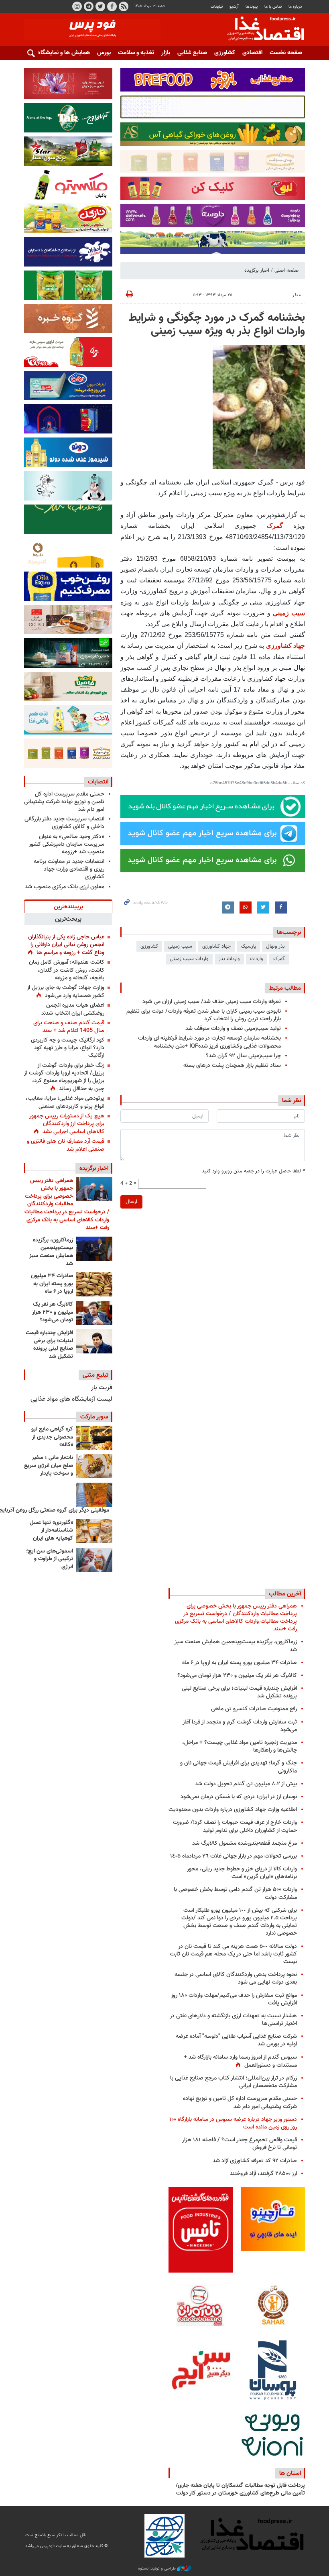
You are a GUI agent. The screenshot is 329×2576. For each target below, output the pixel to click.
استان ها (290, 2473)
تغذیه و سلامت (136, 53)
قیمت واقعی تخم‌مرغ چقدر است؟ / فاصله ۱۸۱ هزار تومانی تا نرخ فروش (240, 2144)
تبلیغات (217, 7)
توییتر (100, 6)
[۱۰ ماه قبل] (94, 1495)
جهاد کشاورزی (285, 646)
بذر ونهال (275, 946)
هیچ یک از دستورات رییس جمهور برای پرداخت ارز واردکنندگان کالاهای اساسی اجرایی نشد (67, 1124)
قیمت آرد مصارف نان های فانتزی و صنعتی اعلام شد (66, 1145)
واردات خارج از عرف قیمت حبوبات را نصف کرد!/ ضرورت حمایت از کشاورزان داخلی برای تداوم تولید (235, 1826)
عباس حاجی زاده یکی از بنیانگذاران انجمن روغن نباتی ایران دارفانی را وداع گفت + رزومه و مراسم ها (66, 945)
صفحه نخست (286, 53)
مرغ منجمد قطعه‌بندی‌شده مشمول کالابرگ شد (245, 1843)
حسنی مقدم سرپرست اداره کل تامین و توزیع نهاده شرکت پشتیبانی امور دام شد (64, 802)
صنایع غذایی (192, 53)
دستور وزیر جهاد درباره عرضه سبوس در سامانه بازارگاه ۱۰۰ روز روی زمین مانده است (233, 2123)
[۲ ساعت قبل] (94, 1189)
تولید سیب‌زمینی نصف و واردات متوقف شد (233, 1029)
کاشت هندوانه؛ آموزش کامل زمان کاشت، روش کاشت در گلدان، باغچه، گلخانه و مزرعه (67, 970)
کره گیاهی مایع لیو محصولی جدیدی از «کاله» (52, 1437)
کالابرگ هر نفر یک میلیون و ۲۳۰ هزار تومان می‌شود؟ (53, 1312)
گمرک (275, 526)
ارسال (131, 1202)
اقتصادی (252, 53)
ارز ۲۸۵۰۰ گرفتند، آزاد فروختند (263, 2174)
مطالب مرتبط (285, 988)
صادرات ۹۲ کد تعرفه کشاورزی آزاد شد (255, 2161)
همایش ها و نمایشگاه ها (60, 53)
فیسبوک (112, 6)
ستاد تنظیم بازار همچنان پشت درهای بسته (232, 1065)
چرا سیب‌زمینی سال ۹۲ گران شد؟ (243, 1056)
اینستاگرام (77, 6)
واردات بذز (229, 959)
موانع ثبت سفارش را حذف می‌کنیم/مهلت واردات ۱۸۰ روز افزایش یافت (234, 1999)
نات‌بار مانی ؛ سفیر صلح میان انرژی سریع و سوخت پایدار (49, 1466)
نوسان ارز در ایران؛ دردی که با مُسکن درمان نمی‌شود (239, 1797)
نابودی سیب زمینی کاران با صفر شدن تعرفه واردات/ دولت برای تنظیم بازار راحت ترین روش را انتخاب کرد (204, 1015)
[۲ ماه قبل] (94, 1438)
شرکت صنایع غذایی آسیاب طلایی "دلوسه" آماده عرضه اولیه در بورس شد (236, 2040)
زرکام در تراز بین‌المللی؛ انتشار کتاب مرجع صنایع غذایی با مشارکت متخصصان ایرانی (234, 2082)
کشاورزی (225, 53)
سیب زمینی (289, 613)
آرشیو (234, 7)
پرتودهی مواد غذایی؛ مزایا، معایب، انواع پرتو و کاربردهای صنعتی (65, 1102)
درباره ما (295, 7)
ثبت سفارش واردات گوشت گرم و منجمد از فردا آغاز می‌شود (240, 1726)
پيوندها (252, 7)
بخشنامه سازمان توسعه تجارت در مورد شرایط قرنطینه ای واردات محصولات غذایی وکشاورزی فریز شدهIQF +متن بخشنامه (209, 1042)
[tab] (68, 906)
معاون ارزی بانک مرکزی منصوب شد (65, 887)
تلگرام (89, 6)
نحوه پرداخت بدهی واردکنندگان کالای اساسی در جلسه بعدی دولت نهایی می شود (236, 1978)
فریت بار (102, 1388)
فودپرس (261, 30)
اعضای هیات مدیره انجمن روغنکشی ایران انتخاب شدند (73, 1009)
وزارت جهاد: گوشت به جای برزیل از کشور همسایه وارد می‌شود (66, 992)
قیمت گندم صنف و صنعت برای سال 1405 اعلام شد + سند (69, 1027)
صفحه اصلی (286, 271)
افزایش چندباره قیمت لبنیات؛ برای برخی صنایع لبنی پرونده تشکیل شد (49, 1345)
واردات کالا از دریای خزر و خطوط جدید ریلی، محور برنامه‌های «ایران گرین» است (242, 1873)
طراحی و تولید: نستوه (157, 2569)
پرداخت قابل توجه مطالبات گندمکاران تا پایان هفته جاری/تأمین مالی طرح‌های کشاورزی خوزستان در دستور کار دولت (240, 2490)
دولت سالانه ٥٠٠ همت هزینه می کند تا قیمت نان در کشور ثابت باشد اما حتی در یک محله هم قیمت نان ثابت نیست (233, 1954)
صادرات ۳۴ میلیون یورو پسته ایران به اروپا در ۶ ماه (52, 1284)
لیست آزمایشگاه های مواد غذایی (71, 1399)
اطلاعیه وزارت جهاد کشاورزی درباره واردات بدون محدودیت (233, 1810)
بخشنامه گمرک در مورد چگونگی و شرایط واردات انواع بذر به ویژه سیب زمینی (217, 325)
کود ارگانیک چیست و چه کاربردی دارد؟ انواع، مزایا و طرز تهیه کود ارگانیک (68, 1048)
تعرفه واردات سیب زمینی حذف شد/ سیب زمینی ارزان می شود (212, 1002)
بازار (166, 53)
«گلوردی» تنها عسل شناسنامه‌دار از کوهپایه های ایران (51, 1531)
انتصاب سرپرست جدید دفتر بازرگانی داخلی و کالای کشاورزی (64, 823)
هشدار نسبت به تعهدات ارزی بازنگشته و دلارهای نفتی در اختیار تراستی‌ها (233, 2020)
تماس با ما (273, 7)
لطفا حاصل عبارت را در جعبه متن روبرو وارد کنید (253, 1171)
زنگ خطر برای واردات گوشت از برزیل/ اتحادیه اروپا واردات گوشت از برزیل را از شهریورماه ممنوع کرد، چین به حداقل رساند (64, 1077)
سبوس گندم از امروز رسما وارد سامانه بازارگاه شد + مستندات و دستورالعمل (240, 2061)
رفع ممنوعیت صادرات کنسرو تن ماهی (254, 1709)
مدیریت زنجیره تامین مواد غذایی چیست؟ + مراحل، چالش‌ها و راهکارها (240, 1746)
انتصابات (98, 782)
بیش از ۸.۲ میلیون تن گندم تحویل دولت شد (246, 1784)
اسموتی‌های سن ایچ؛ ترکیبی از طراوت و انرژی (50, 1559)
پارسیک (248, 946)
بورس (104, 53)
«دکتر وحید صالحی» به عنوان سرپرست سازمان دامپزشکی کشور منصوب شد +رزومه (67, 844)
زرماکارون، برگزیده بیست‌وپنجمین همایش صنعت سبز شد (51, 1252)
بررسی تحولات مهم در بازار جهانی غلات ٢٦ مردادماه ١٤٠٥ (234, 1856)
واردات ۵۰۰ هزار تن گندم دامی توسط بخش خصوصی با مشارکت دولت (235, 1893)
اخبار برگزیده (257, 271)
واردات (257, 959)
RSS (124, 6)
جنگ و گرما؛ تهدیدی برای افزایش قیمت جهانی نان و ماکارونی (239, 1767)
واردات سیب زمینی (189, 959)
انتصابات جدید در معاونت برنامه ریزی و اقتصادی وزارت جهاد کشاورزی (69, 869)
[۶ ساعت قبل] (94, 1249)
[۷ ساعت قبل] (94, 1313)
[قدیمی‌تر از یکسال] (94, 1531)
